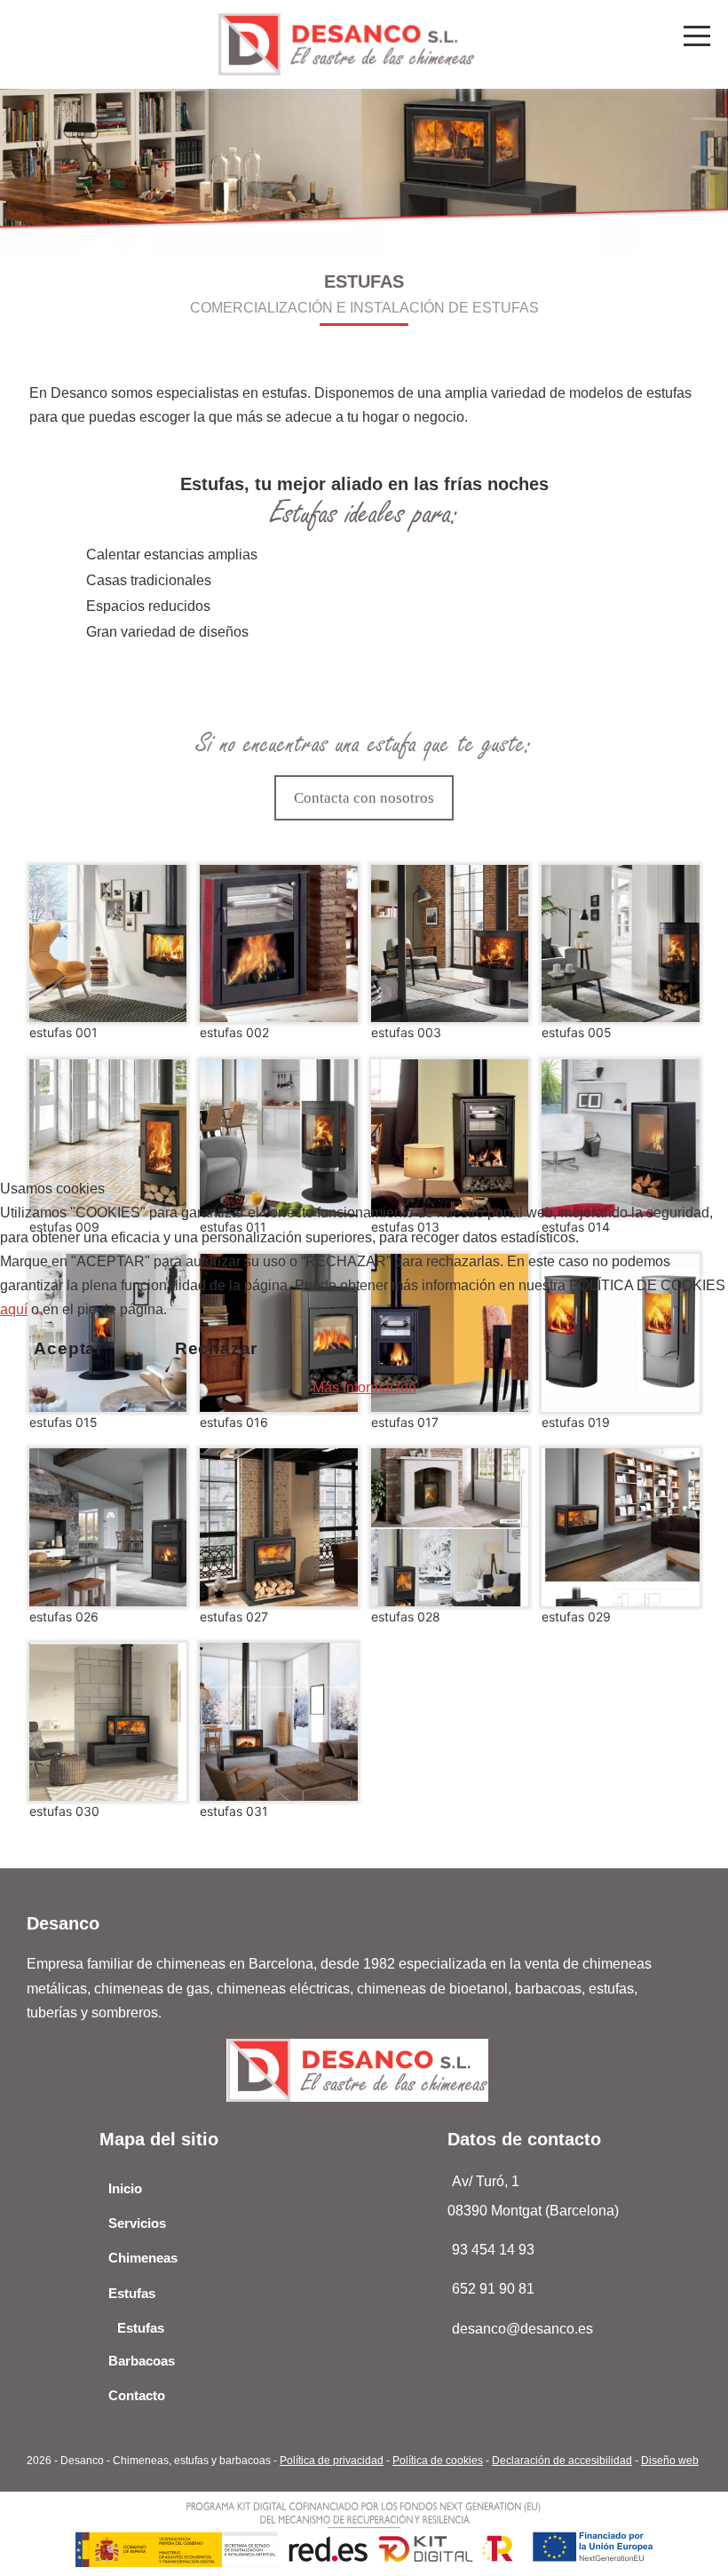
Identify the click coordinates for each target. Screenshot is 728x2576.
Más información (364, 1387)
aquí (14, 1309)
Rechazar (216, 1348)
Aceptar (68, 1348)
